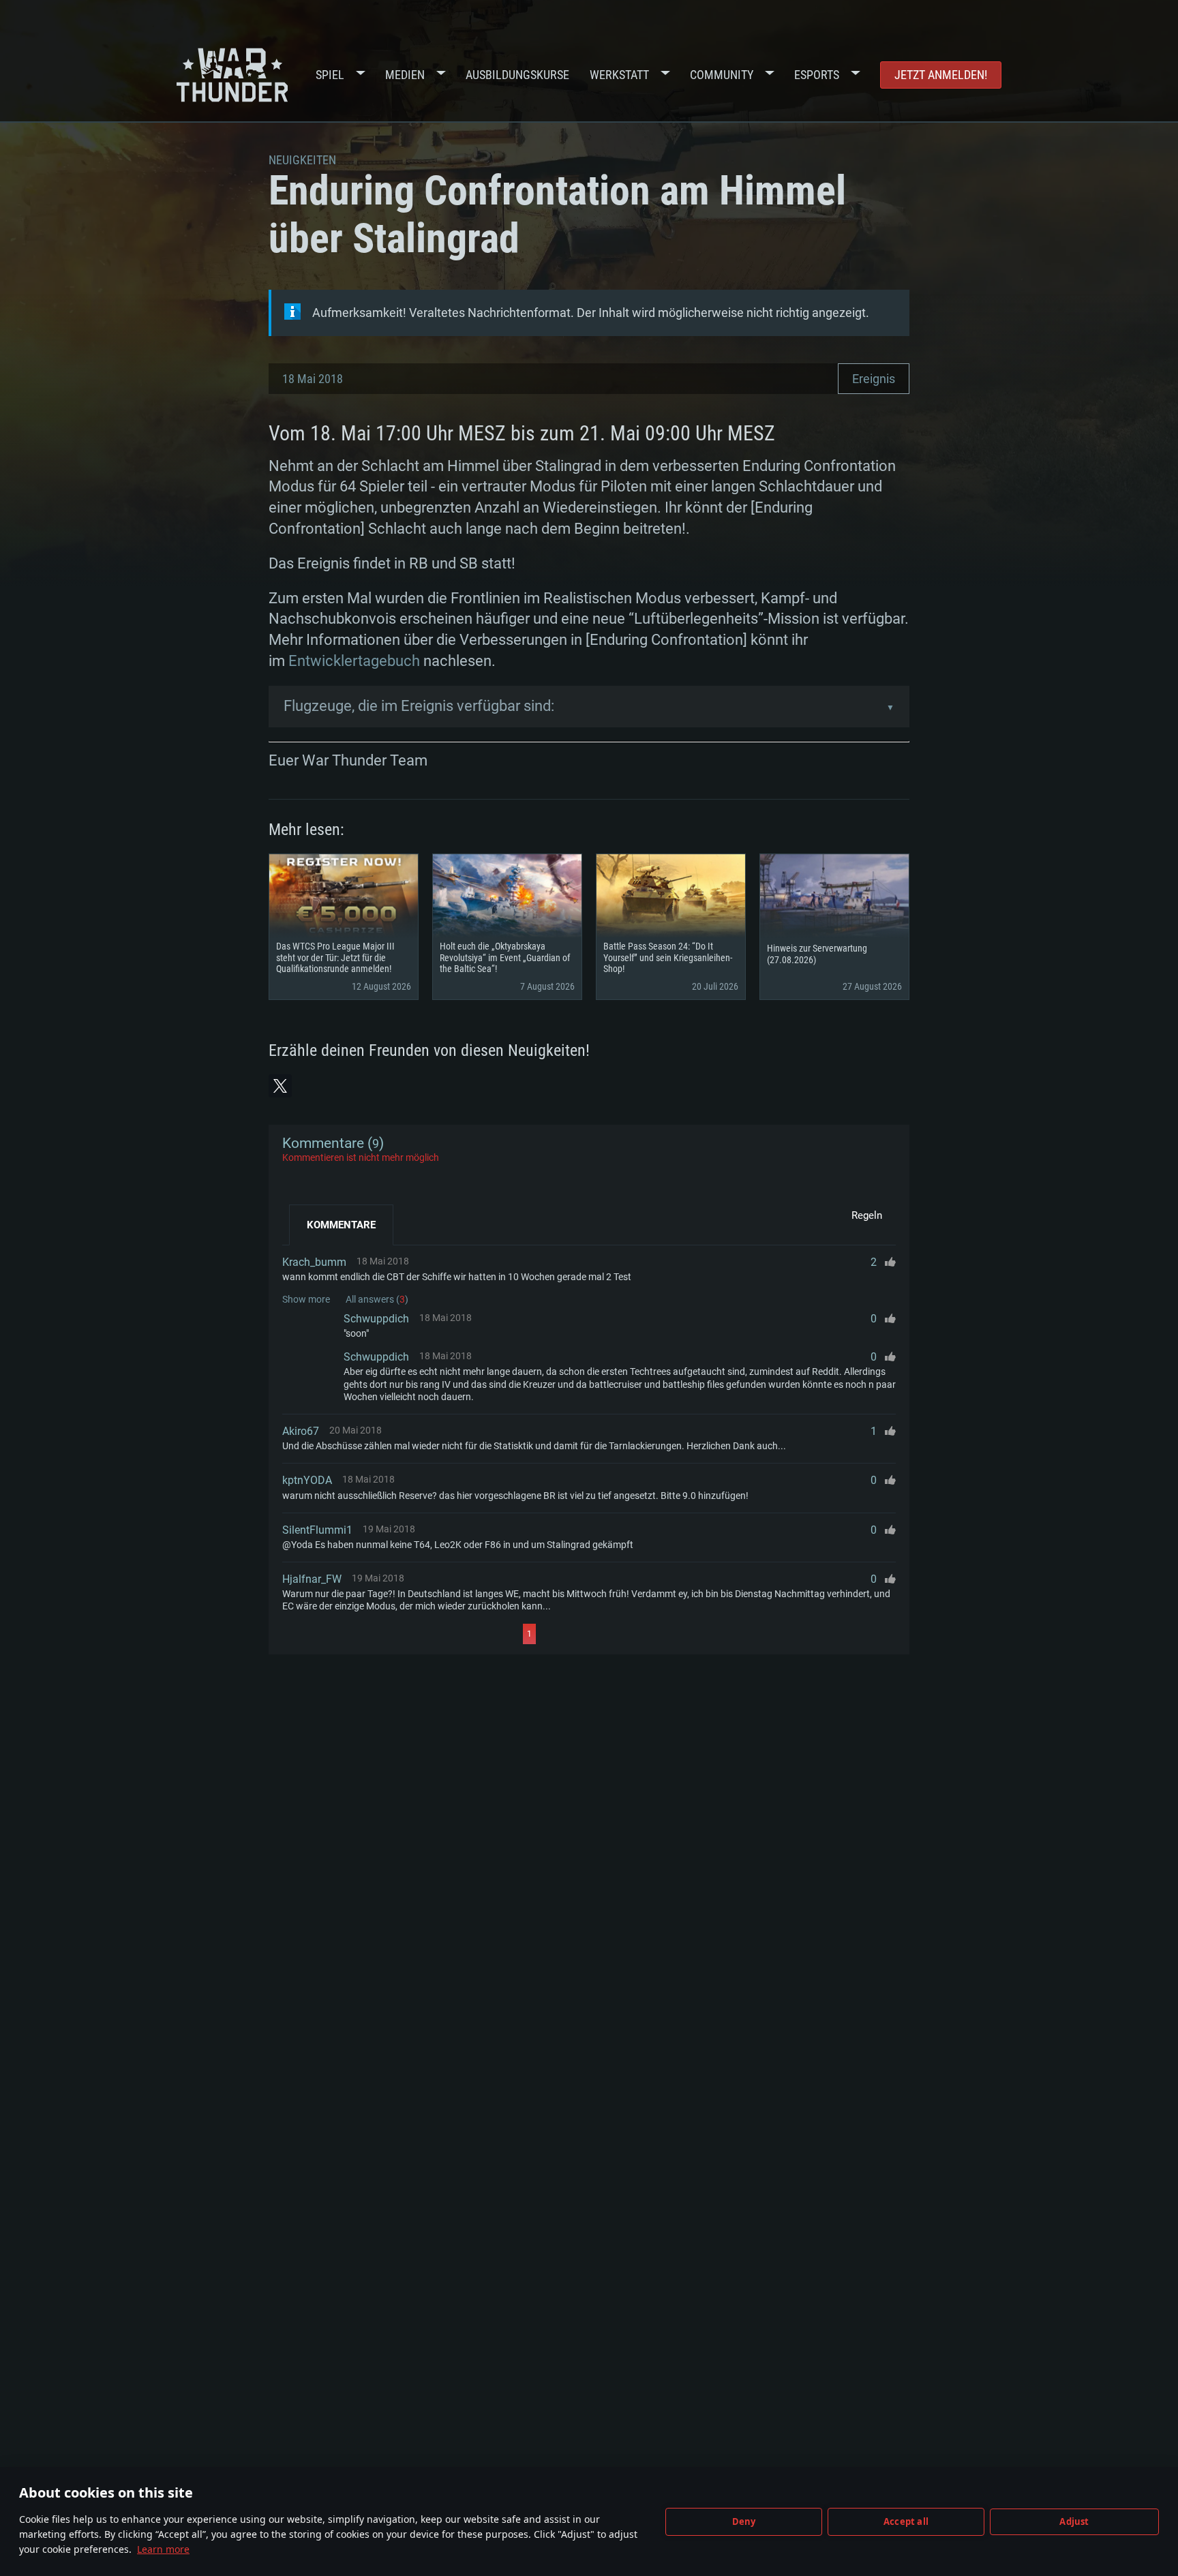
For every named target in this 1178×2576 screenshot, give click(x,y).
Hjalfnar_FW (312, 1579)
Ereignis (874, 379)
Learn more (163, 2549)
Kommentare (341, 1225)
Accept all (906, 2521)
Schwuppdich (376, 1319)
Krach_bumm (314, 1262)
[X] (280, 1086)
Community (722, 75)
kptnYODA (307, 1480)
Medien (405, 75)
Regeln (867, 1215)
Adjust (1074, 2521)
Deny (744, 2521)
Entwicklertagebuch (354, 661)
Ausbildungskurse (517, 75)
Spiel (330, 75)
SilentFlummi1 (317, 1530)
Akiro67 (301, 1431)
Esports (817, 75)
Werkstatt (619, 75)
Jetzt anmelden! (941, 75)
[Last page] (658, 1634)
